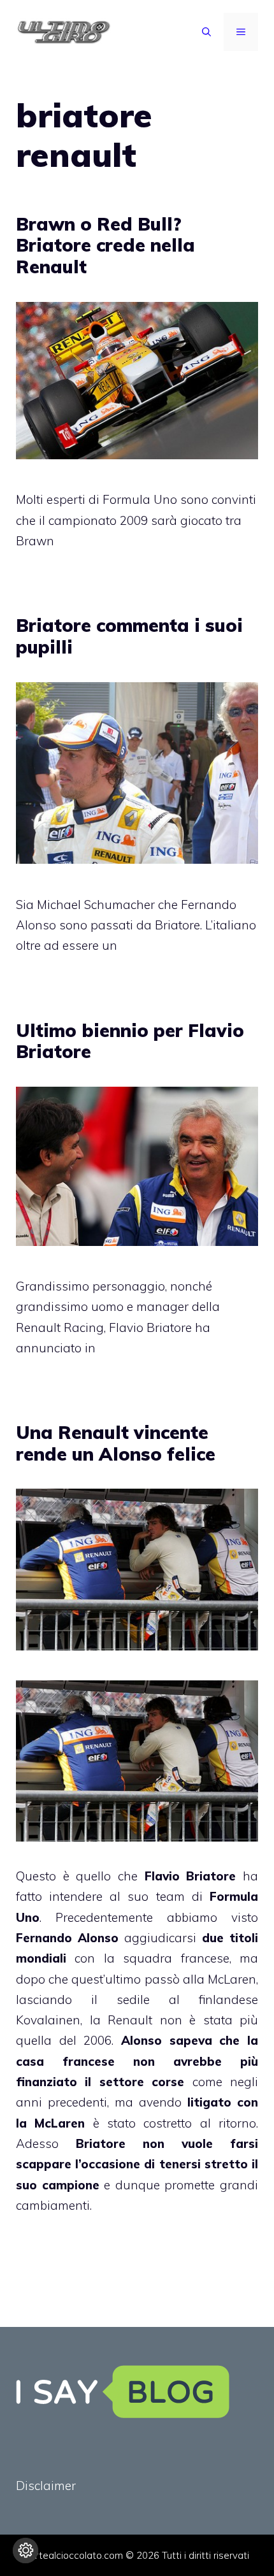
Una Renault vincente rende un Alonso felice (116, 1443)
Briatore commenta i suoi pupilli (129, 636)
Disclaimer (46, 2486)
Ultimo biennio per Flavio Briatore (130, 1041)
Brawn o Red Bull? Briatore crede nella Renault (105, 245)
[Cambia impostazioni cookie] (25, 2551)
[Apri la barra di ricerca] (206, 32)
